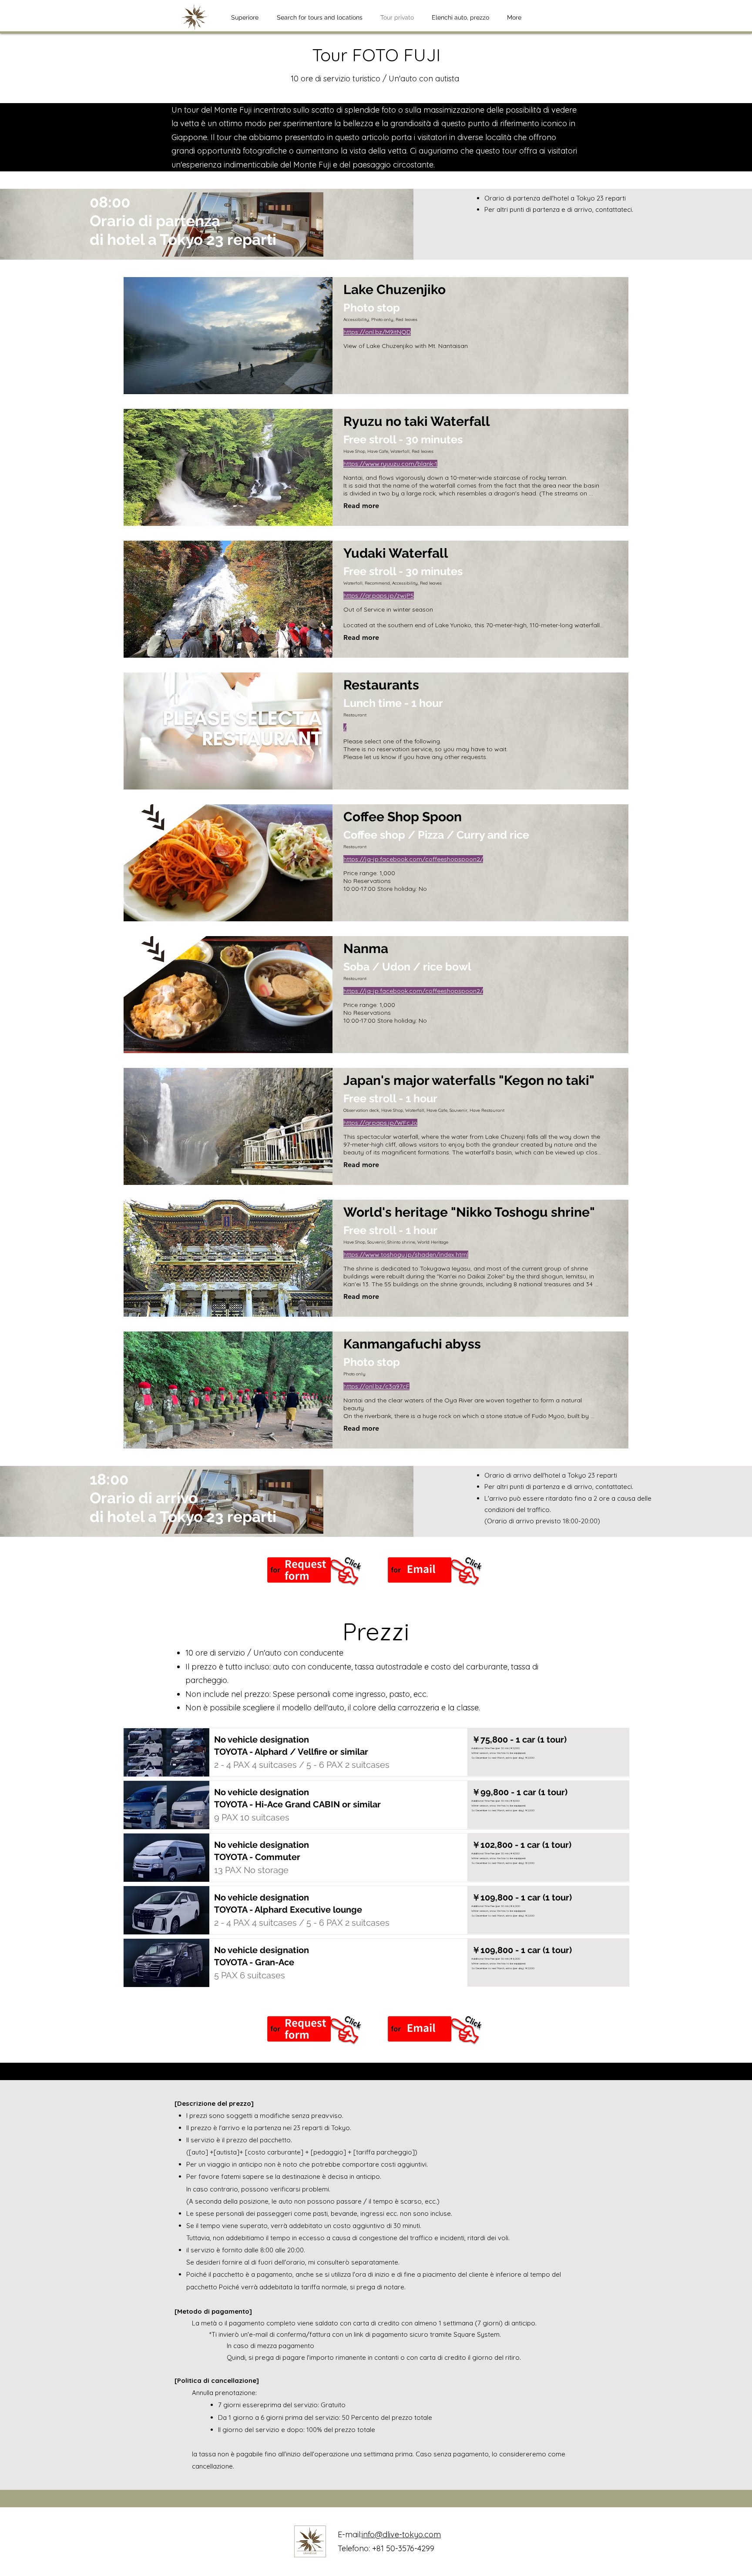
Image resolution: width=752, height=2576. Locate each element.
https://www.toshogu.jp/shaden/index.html (406, 1255)
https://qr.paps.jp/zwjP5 (379, 595)
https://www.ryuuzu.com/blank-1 (390, 464)
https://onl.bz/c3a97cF (376, 1386)
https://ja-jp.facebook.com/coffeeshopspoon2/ (413, 859)
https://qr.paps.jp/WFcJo (380, 1123)
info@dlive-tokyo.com (401, 2534)
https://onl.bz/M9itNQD (377, 332)
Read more (361, 506)
